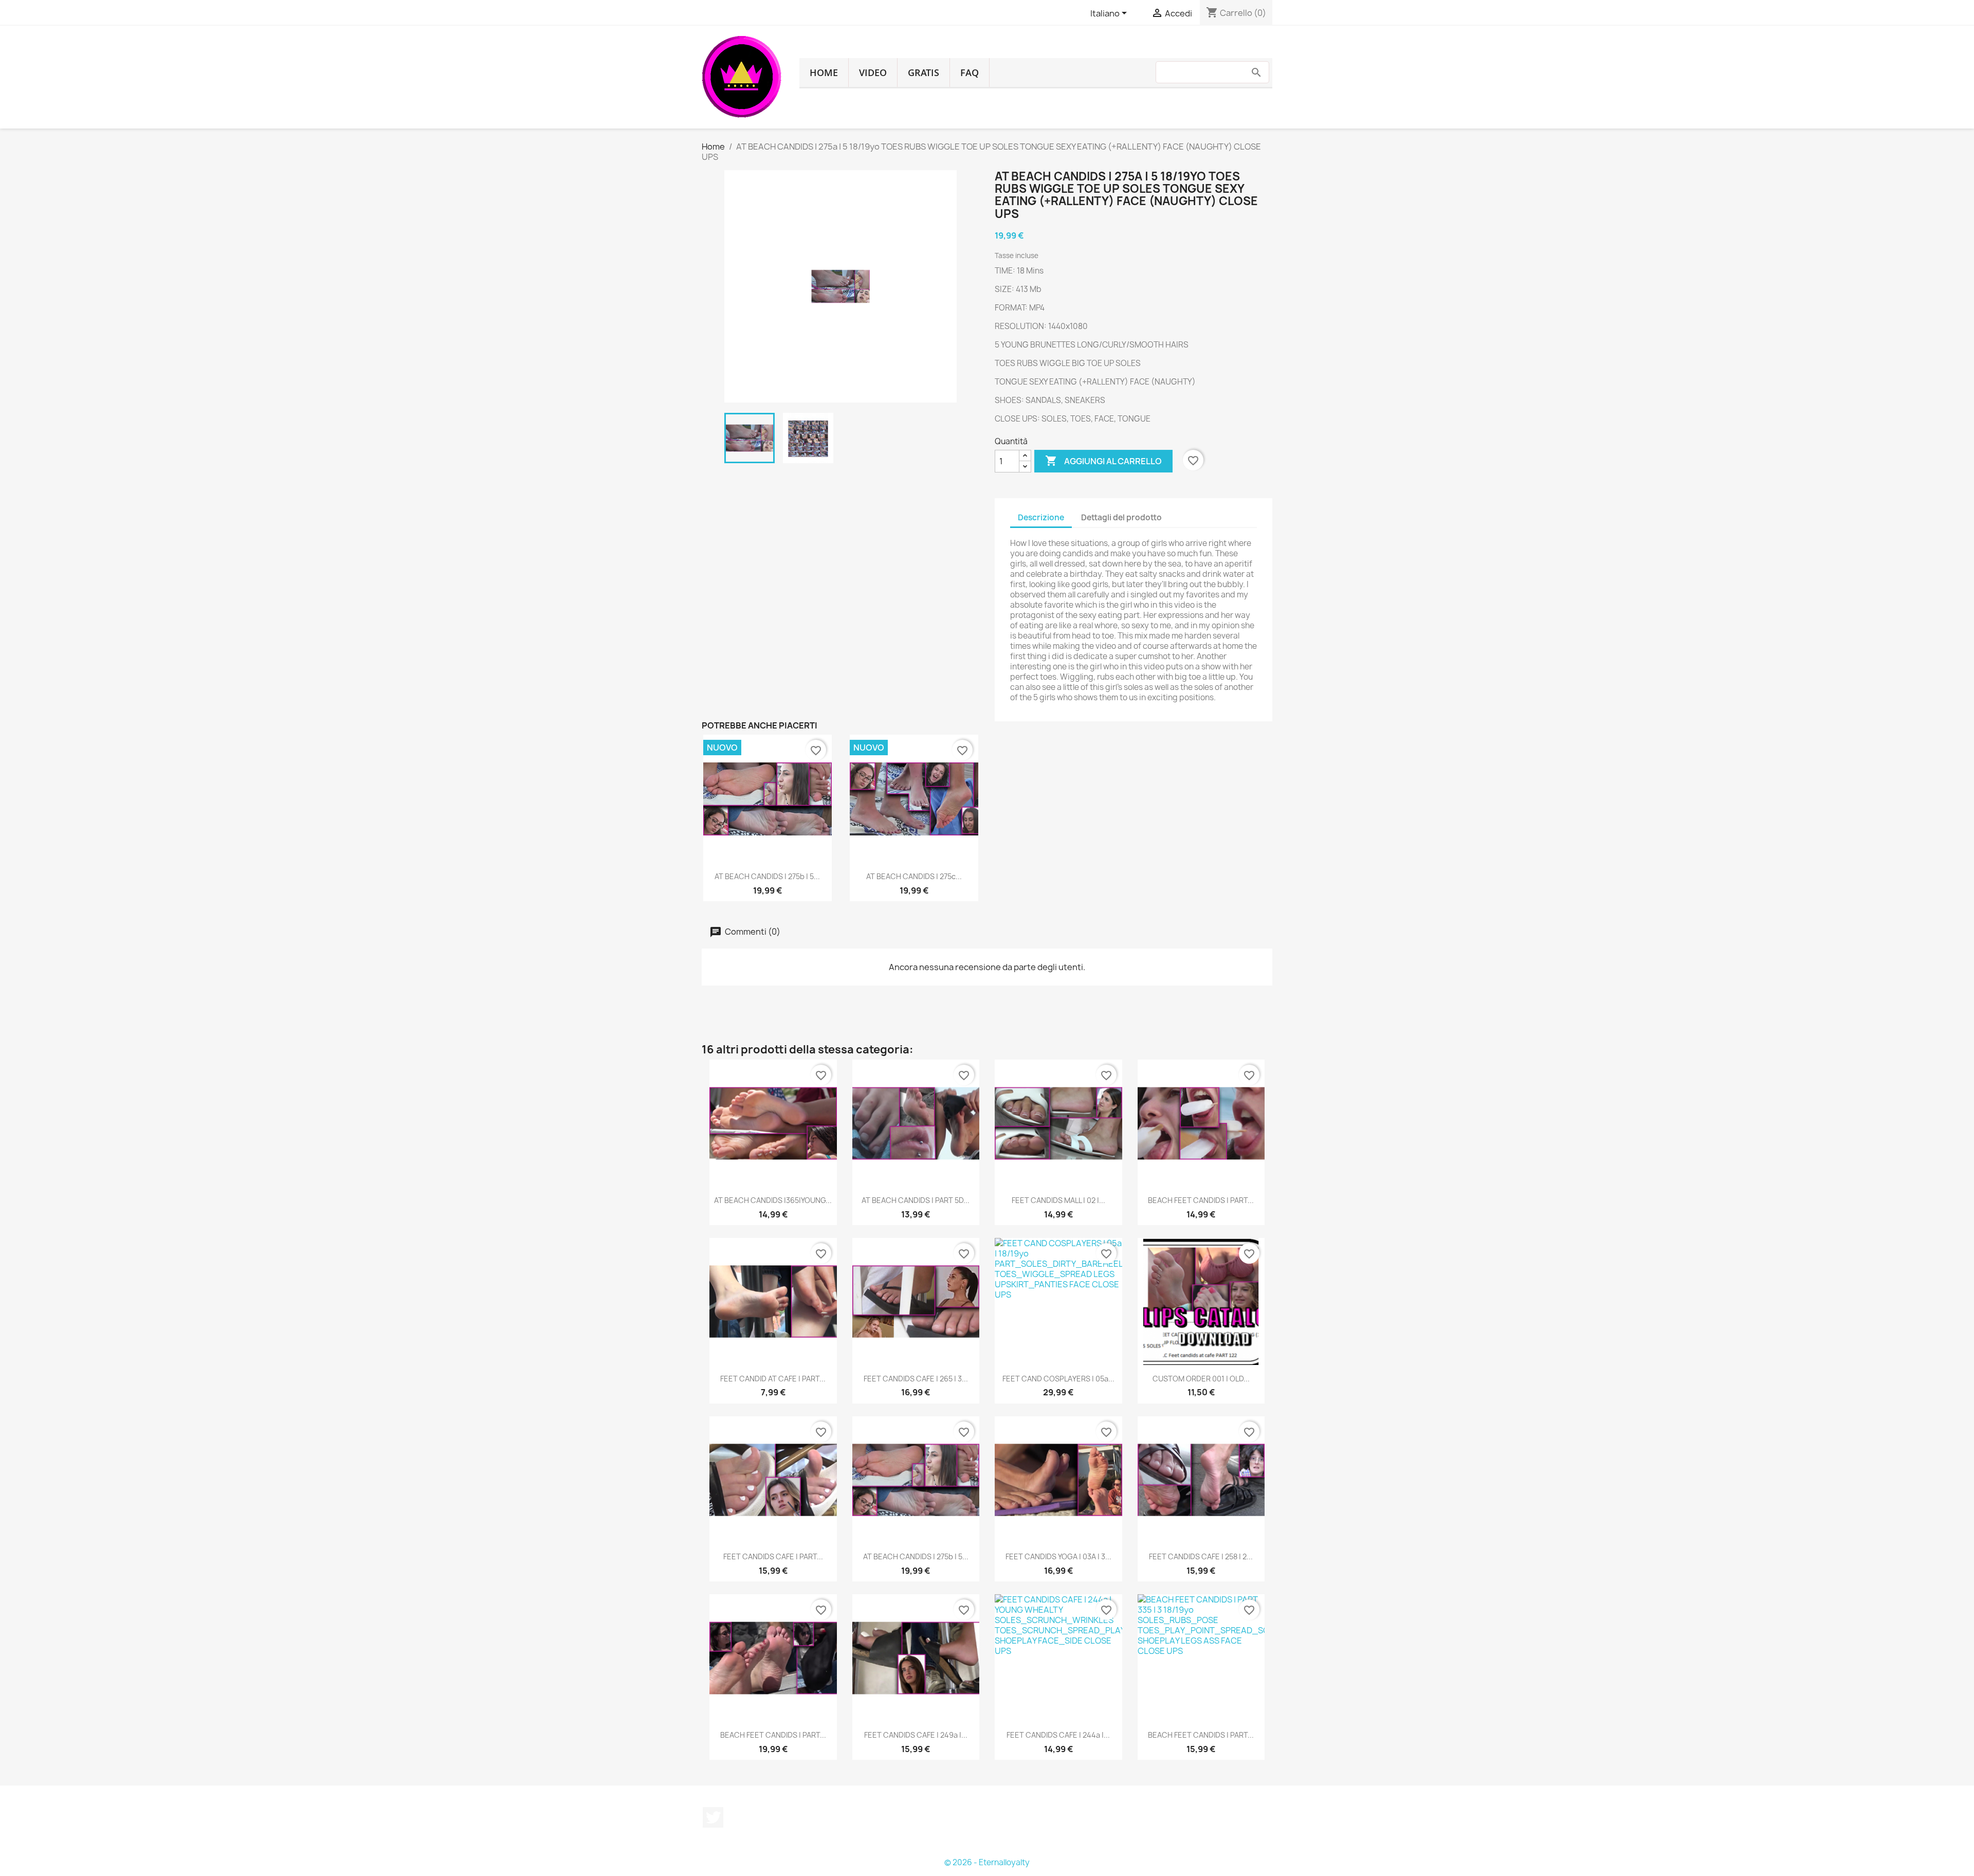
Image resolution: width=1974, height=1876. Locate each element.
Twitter (713, 1817)
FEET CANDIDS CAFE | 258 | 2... (1201, 1556)
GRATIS (924, 72)
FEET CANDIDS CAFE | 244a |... (1058, 1735)
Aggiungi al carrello (1103, 461)
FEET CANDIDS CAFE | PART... (773, 1556)
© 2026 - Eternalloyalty (987, 1862)
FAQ (970, 72)
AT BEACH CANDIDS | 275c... (914, 876)
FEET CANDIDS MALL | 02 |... (1058, 1200)
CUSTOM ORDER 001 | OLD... (1201, 1379)
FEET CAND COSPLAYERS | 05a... (1058, 1379)
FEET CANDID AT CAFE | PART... (773, 1379)
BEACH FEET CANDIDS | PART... (1201, 1200)
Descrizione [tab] (1041, 517)
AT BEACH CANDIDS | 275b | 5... (767, 876)
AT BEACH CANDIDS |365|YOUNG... (773, 1200)
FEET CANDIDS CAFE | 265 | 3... (916, 1379)
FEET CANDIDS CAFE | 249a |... (916, 1735)
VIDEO (873, 72)
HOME (824, 72)
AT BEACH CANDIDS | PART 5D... (916, 1200)
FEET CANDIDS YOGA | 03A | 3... (1058, 1556)
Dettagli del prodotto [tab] (1121, 517)
